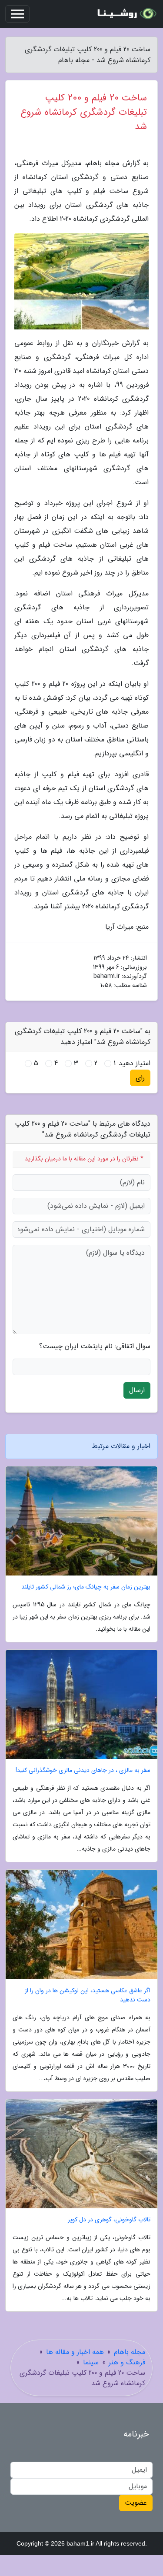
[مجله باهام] (126, 14)
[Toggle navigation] (17, 14)
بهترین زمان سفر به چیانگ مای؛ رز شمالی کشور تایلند (86, 1587)
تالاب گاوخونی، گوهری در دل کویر (109, 2220)
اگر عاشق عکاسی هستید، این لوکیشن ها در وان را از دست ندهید (88, 1995)
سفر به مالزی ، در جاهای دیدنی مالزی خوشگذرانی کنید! (83, 1770)
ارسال (137, 1390)
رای (140, 1078)
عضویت (136, 2503)
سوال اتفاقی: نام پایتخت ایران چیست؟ (95, 1346)
